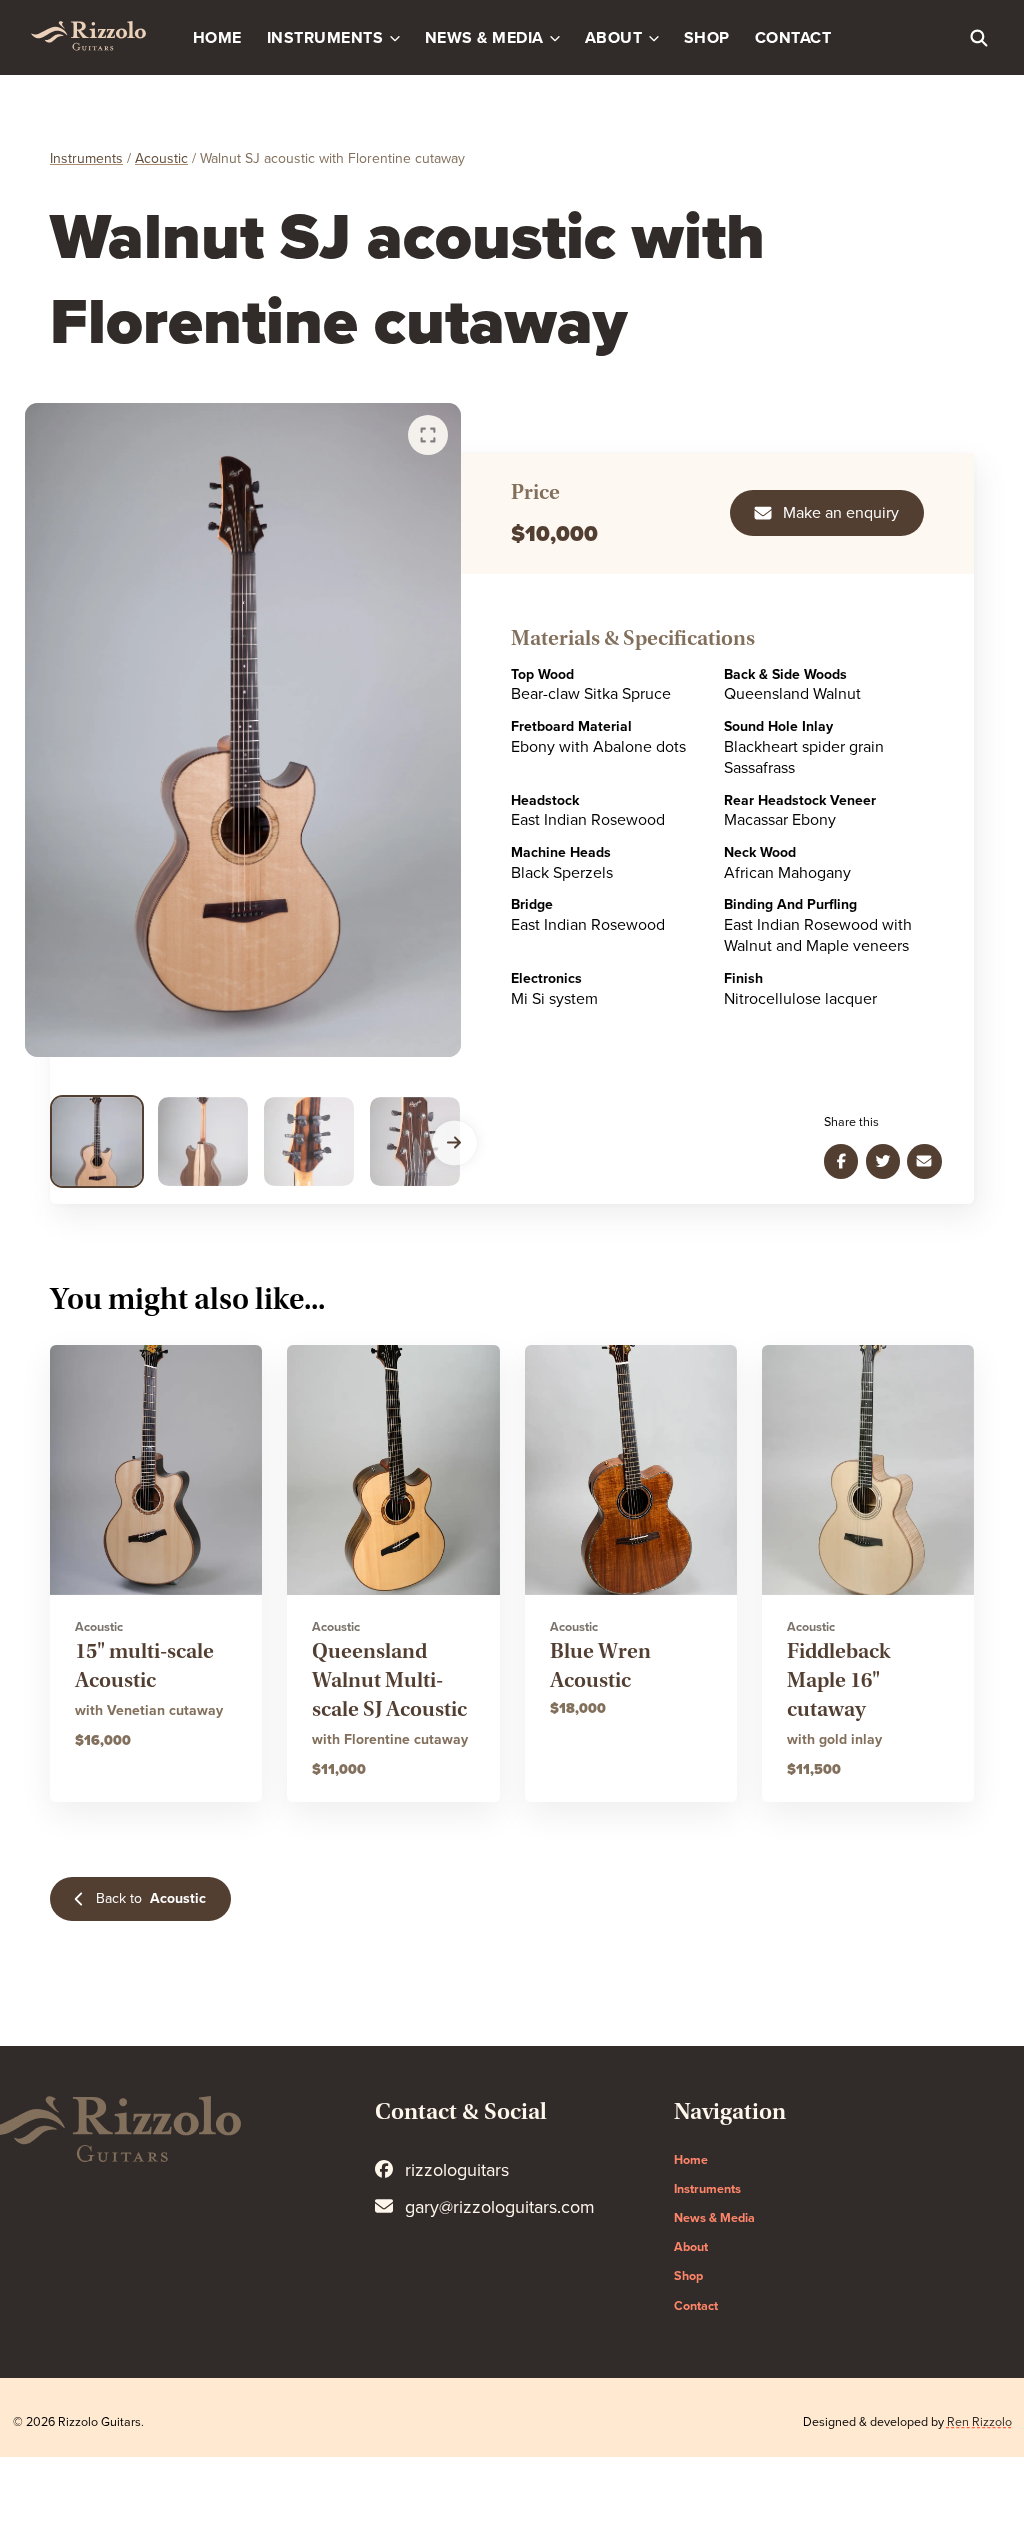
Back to (151, 1898)
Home (217, 38)
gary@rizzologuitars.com (500, 2207)
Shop (707, 38)
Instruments (325, 38)
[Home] (87, 37)
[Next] (454, 1142)
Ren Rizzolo (979, 2422)
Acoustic (161, 158)
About (613, 38)
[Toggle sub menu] (397, 37)
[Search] (979, 38)
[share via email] (924, 1161)
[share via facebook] (841, 1161)
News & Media (484, 38)
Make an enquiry (841, 513)
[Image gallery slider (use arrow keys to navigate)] (243, 730)
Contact (793, 38)
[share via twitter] (883, 1161)
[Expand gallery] (428, 435)
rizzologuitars (457, 2170)
